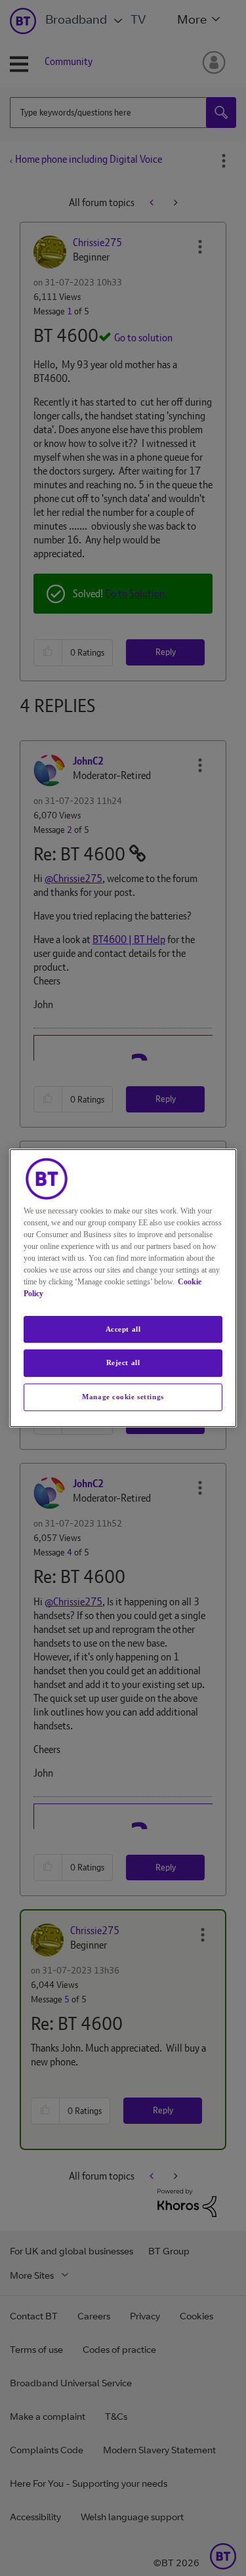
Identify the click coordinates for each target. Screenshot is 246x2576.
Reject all (123, 1363)
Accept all (123, 1329)
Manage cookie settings (123, 1397)
